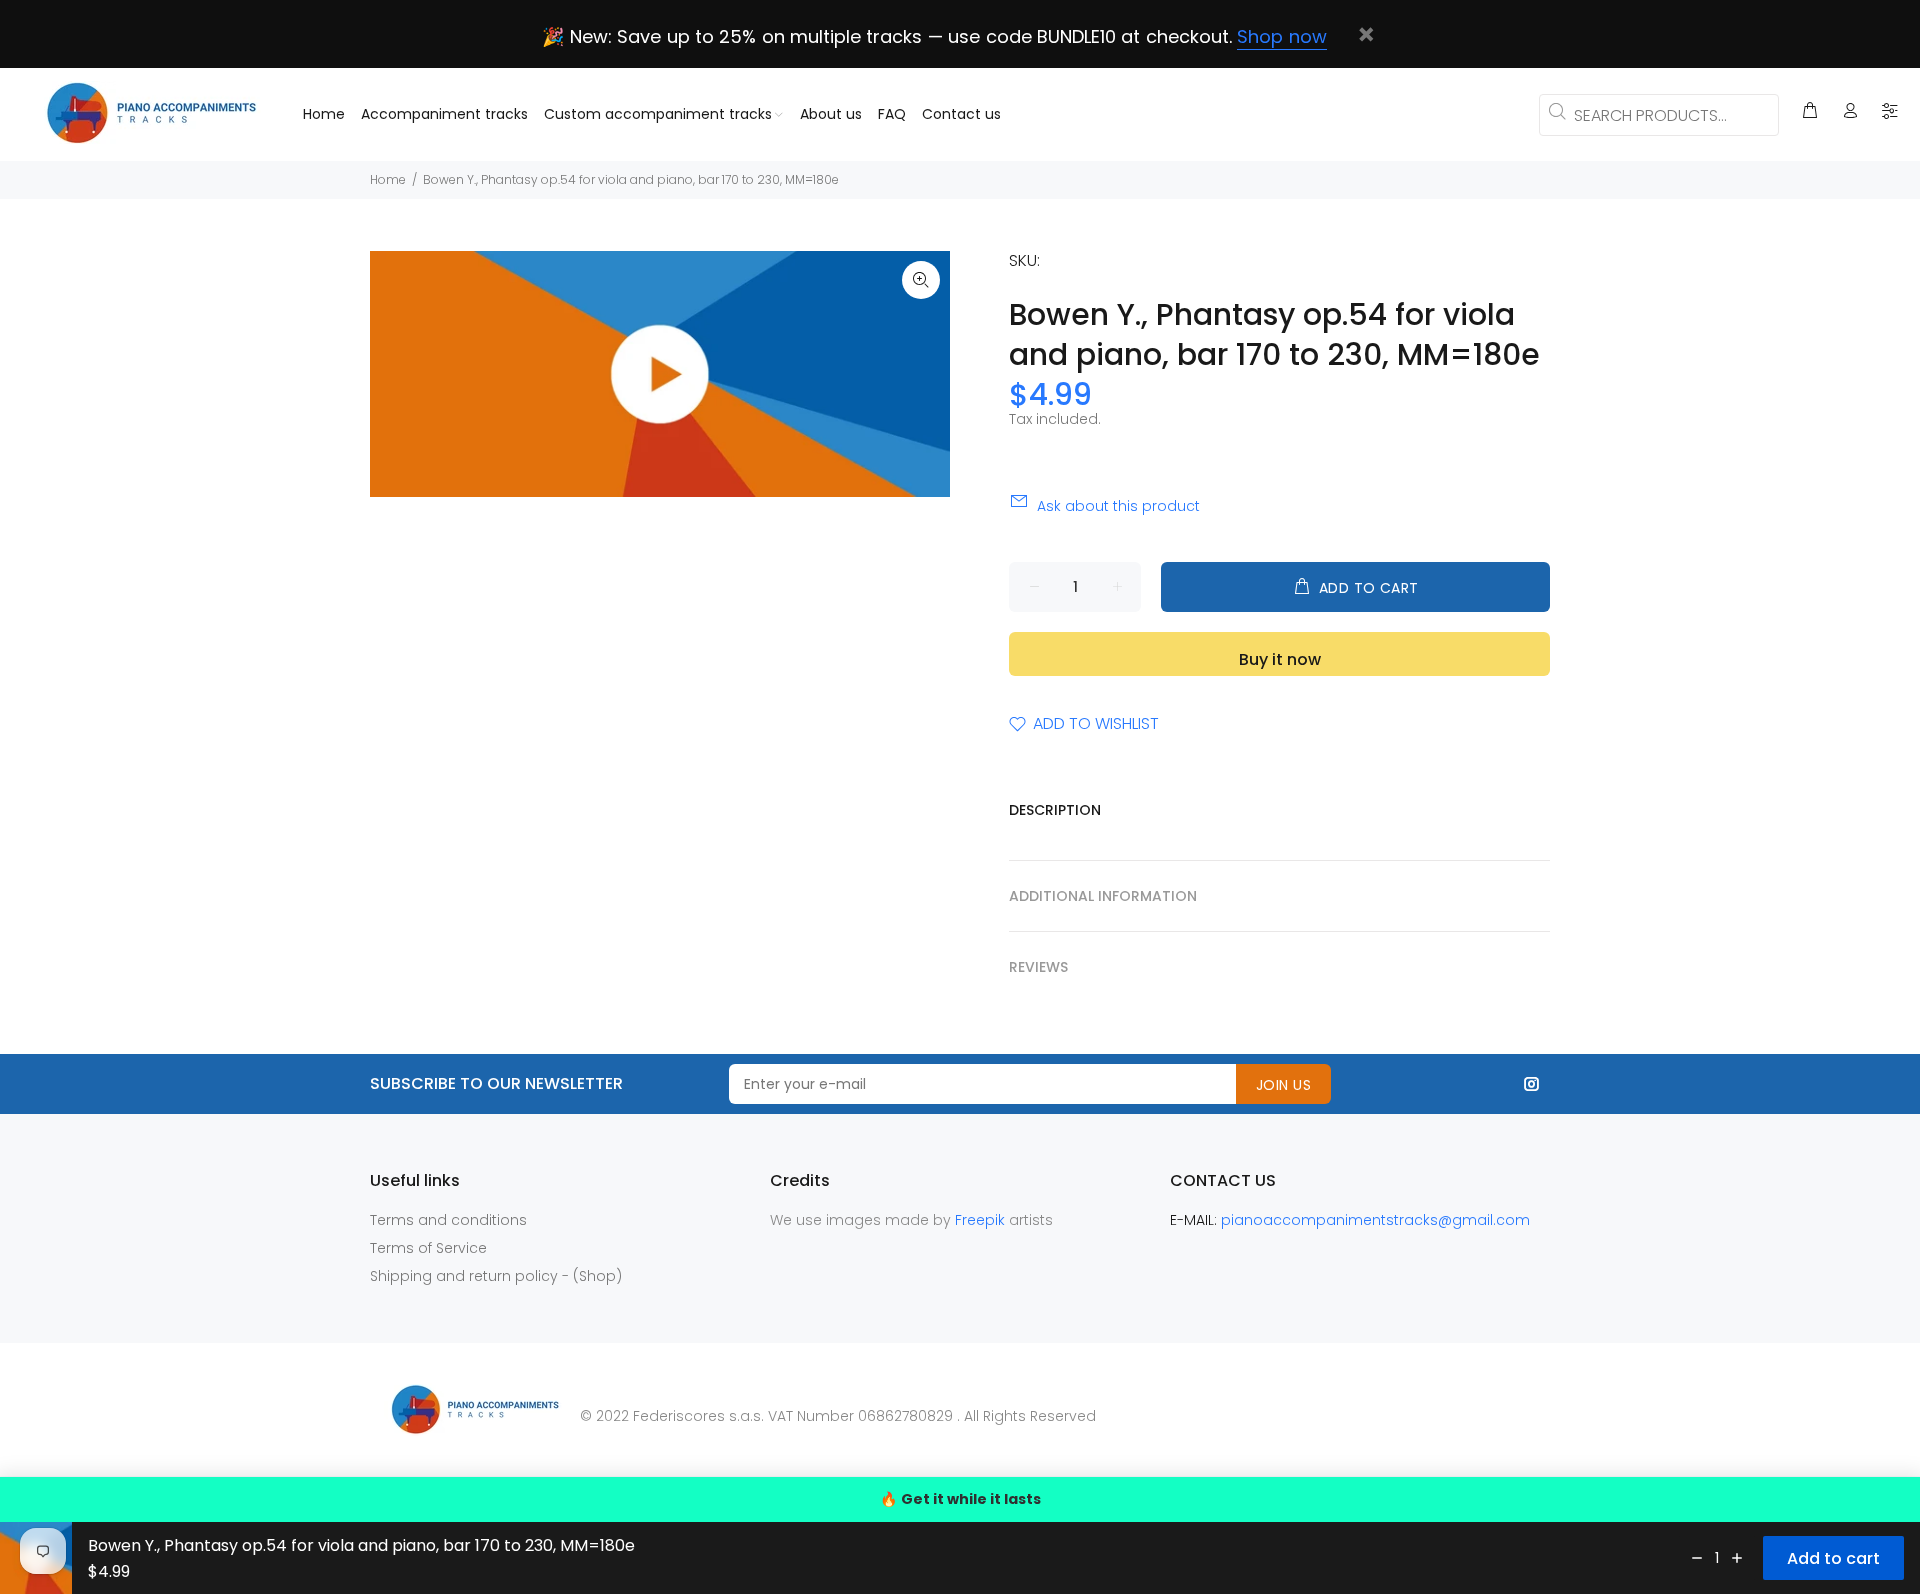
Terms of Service (428, 1248)
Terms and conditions (448, 1220)
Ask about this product (1118, 506)
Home (388, 179)
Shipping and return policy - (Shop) (496, 1276)
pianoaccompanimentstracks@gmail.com (1375, 1220)
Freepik (982, 1220)
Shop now (1281, 36)
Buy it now (1280, 659)
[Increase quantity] (1737, 1558)
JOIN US (1283, 1085)
